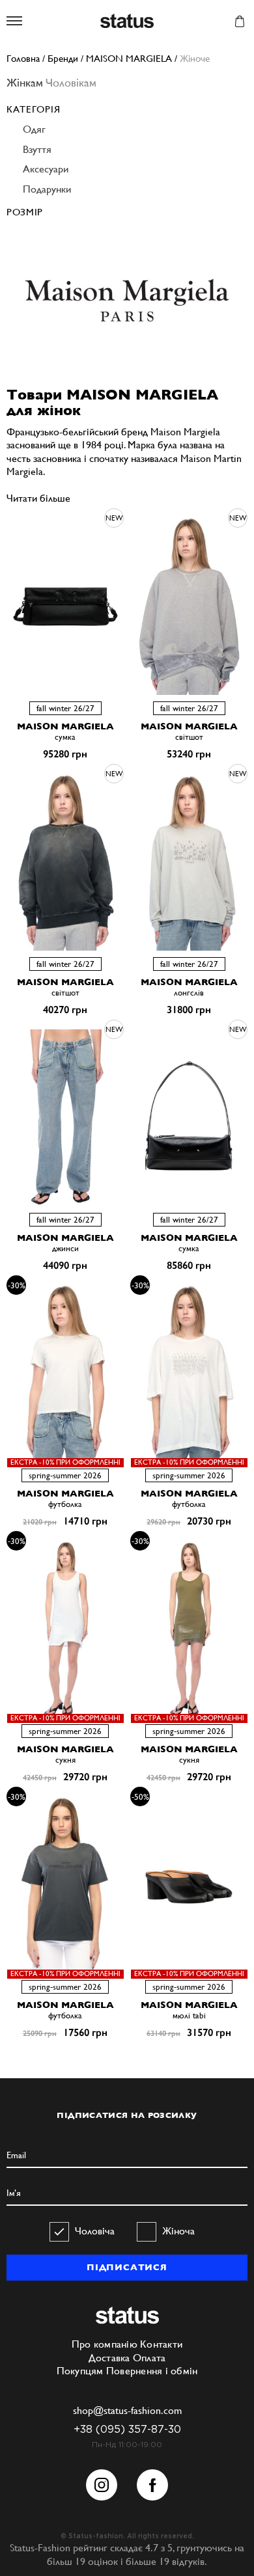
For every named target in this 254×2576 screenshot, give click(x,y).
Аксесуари (46, 169)
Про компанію (105, 2344)
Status (127, 22)
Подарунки (47, 189)
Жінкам (25, 82)
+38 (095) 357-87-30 (127, 2430)
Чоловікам (71, 82)
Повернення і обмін (152, 2371)
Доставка (109, 2358)
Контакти (161, 2344)
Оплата (149, 2358)
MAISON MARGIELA (65, 726)
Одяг (34, 129)
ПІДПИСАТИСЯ (127, 2267)
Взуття (37, 149)
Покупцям (80, 2371)
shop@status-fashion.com (127, 2410)
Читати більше (38, 498)
